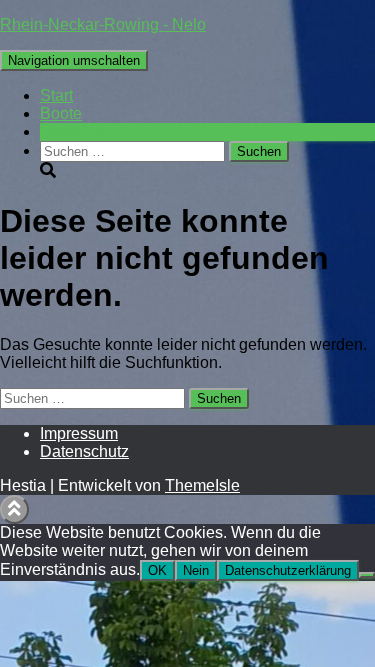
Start (56, 95)
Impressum (79, 433)
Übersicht (74, 131)
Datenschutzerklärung (288, 570)
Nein (196, 570)
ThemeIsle (202, 485)
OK (157, 570)
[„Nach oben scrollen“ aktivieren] (14, 509)
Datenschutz (84, 451)
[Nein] (367, 575)
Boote (61, 113)
